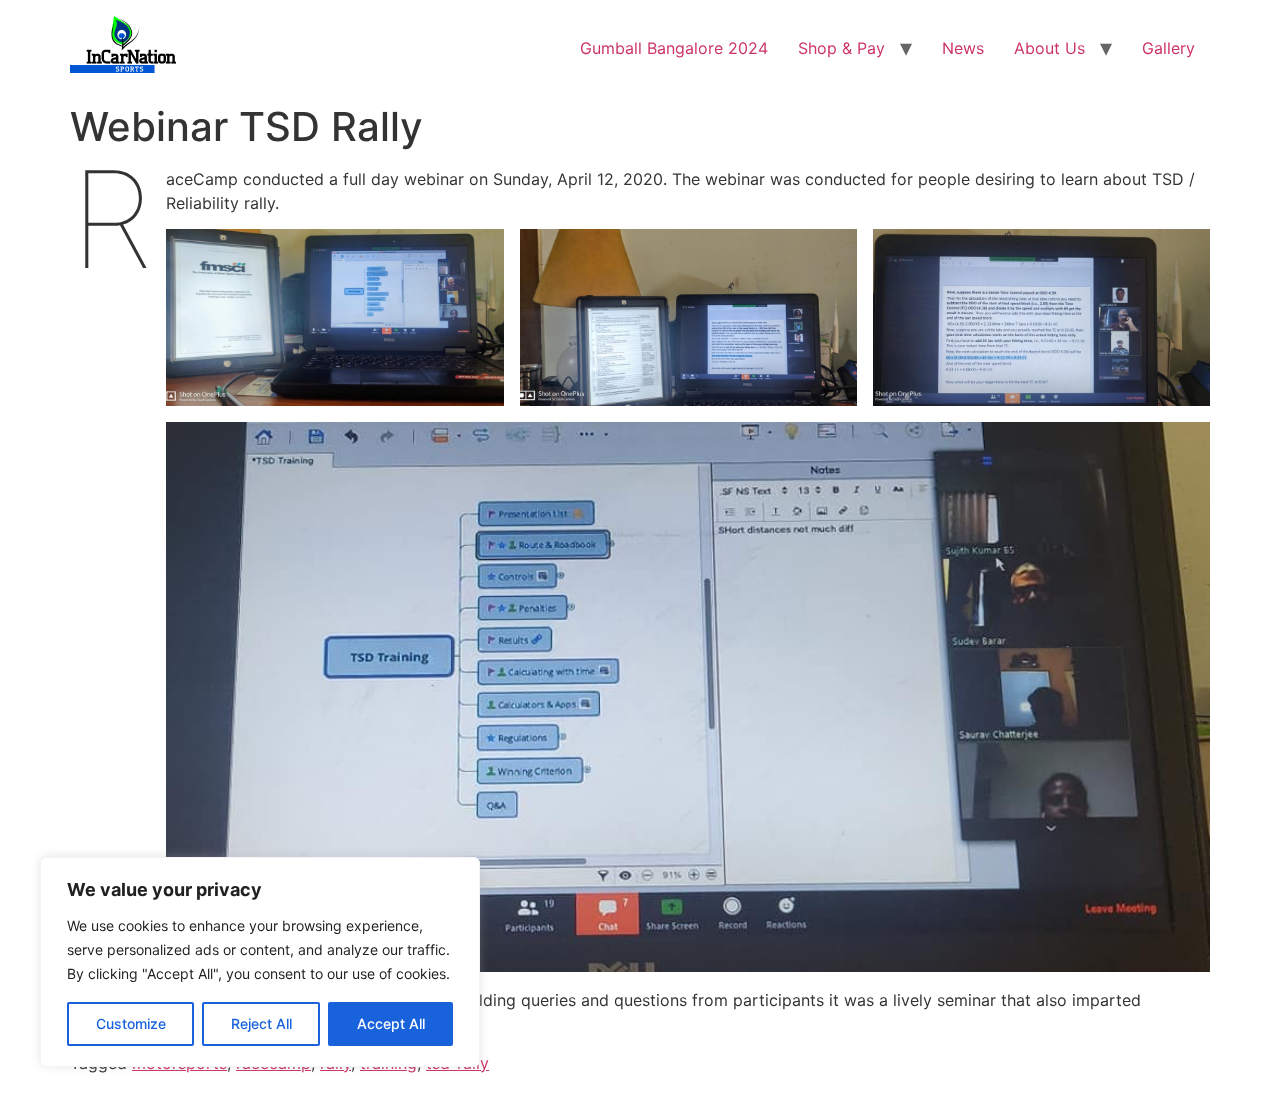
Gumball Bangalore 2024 (674, 48)
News (963, 48)
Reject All (261, 1023)
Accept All (391, 1023)
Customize (131, 1023)
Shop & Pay (841, 48)
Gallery (1168, 48)
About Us (1049, 48)
